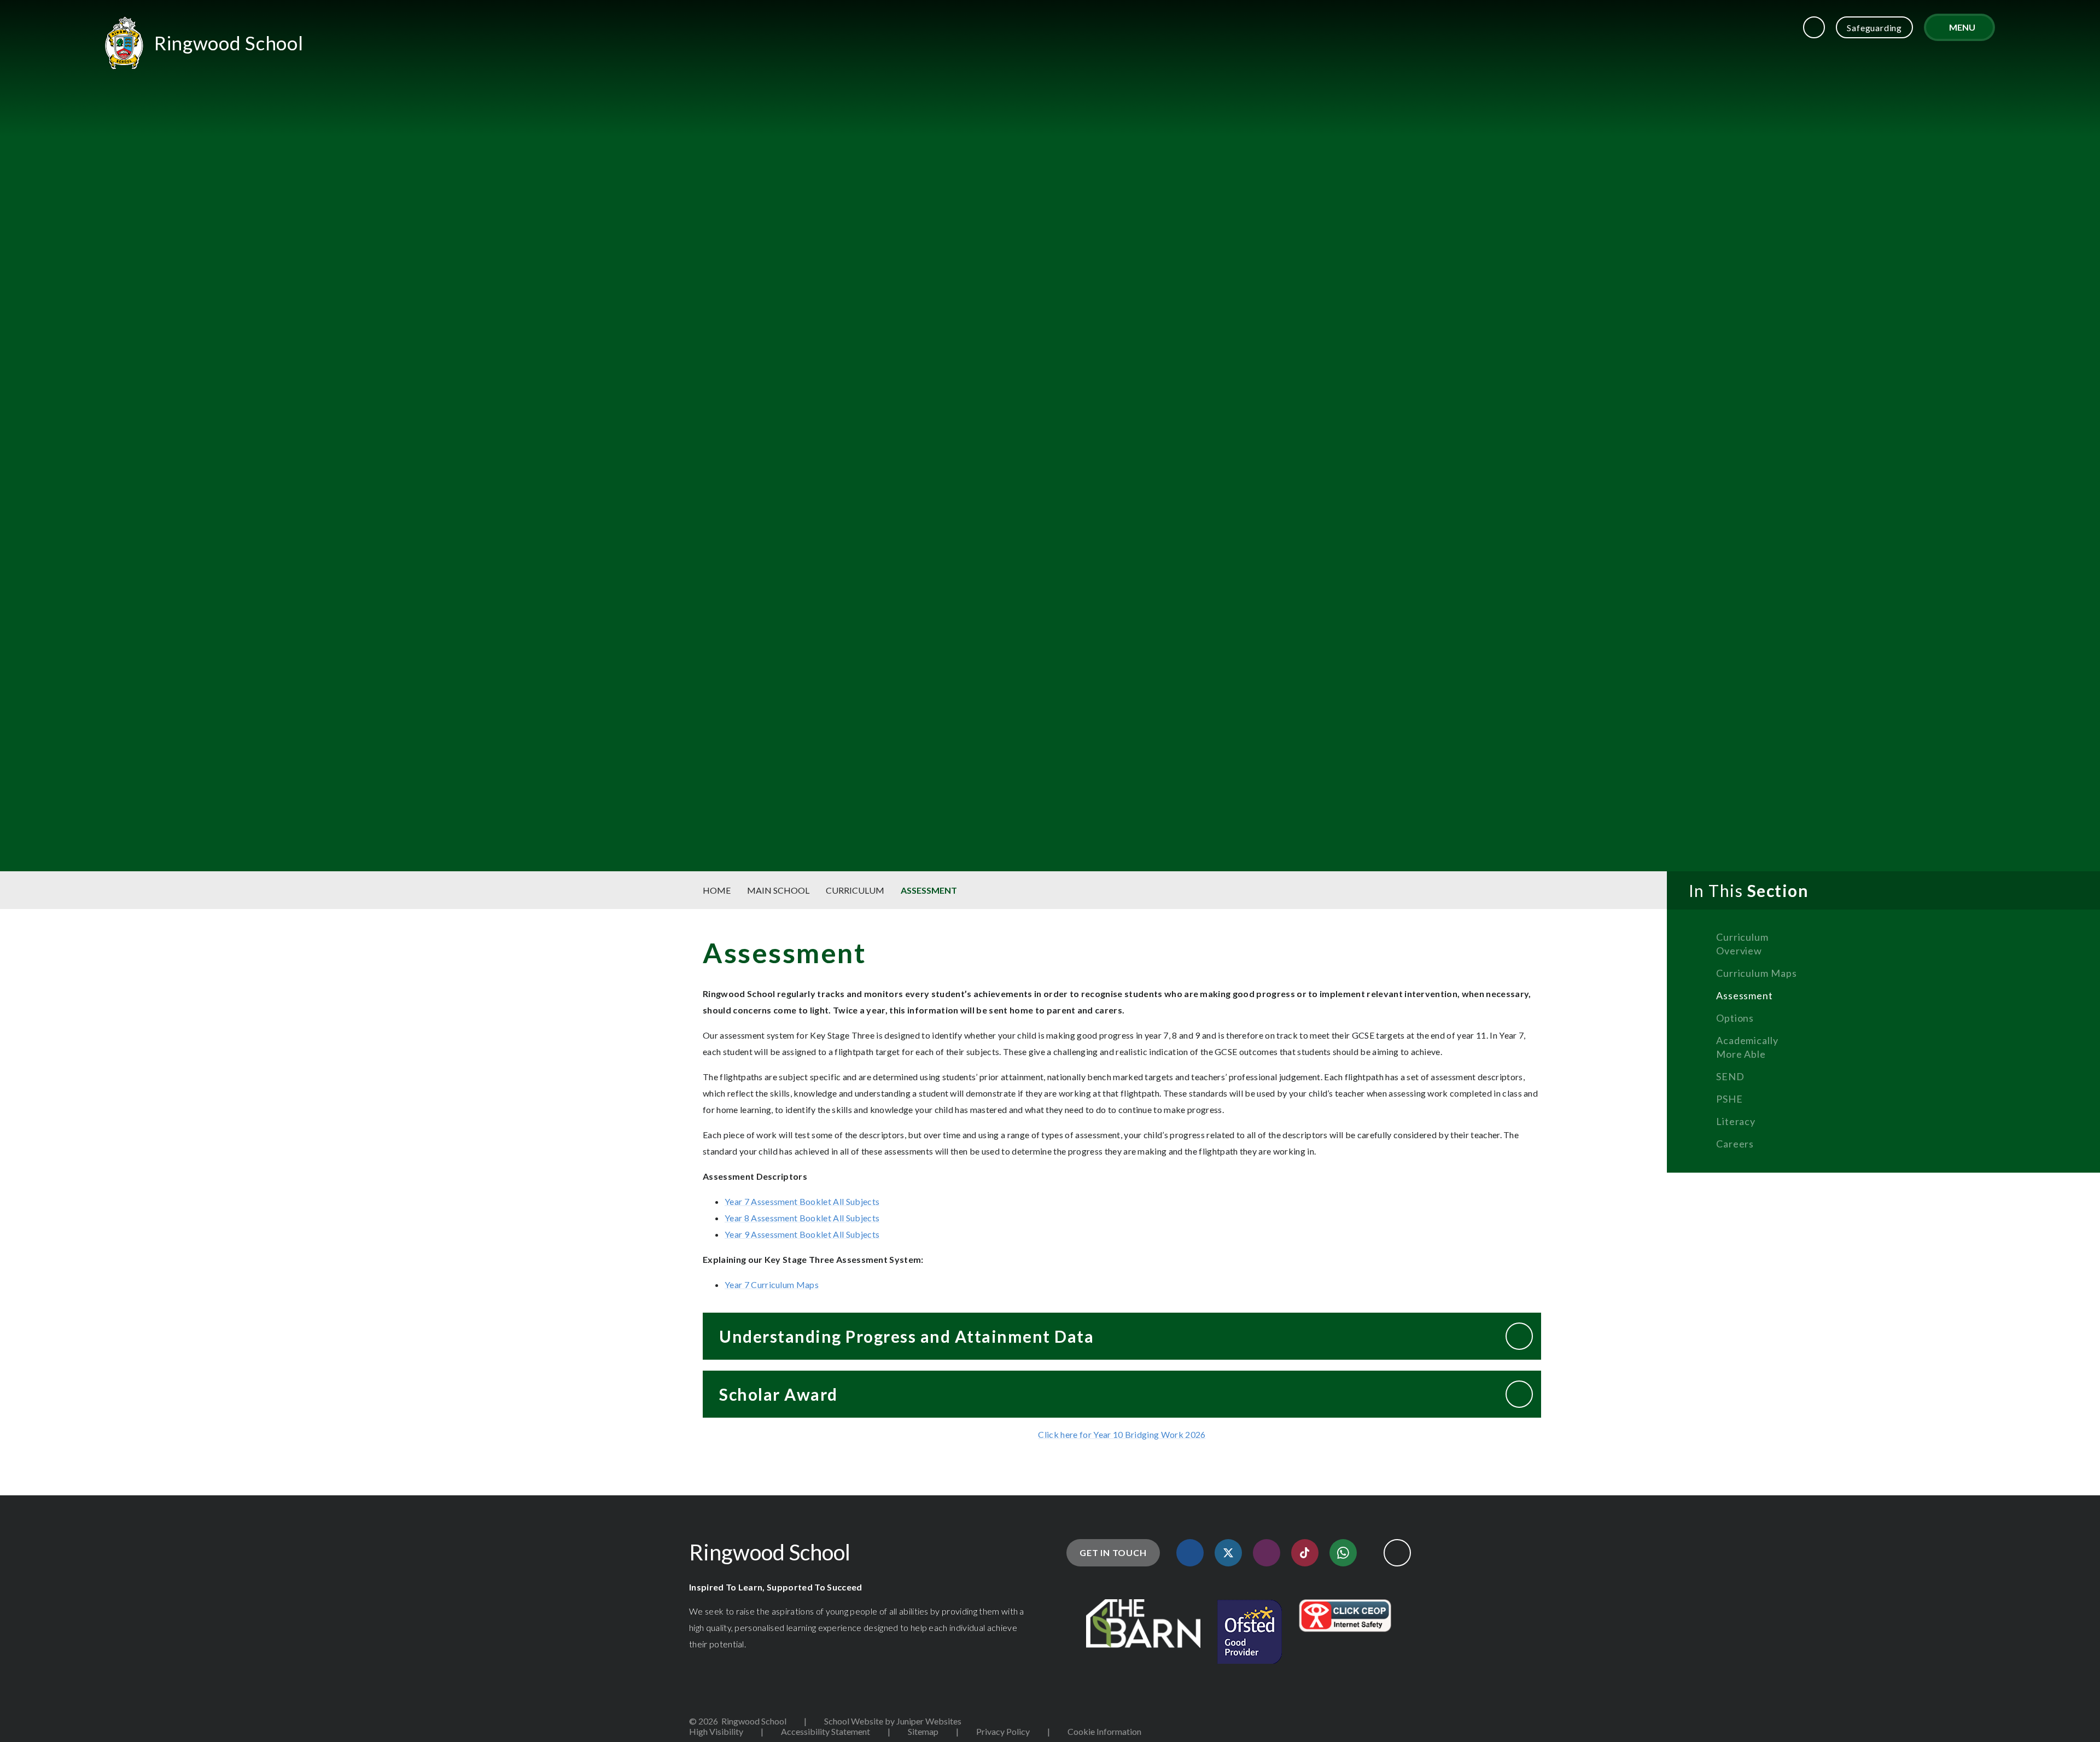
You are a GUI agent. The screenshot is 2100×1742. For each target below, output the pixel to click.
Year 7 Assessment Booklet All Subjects (802, 1201)
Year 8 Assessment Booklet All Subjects (802, 1218)
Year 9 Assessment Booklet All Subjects (802, 1234)
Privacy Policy (1003, 1731)
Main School (778, 890)
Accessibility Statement (826, 1731)
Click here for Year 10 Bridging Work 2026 (1122, 1434)
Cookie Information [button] (1104, 1731)
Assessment (929, 890)
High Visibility (716, 1731)
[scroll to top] (1397, 1553)
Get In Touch (1113, 1552)
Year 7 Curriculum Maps (772, 1284)
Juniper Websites (929, 1721)
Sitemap (923, 1731)
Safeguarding (1874, 28)
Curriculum (855, 890)
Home (717, 890)
